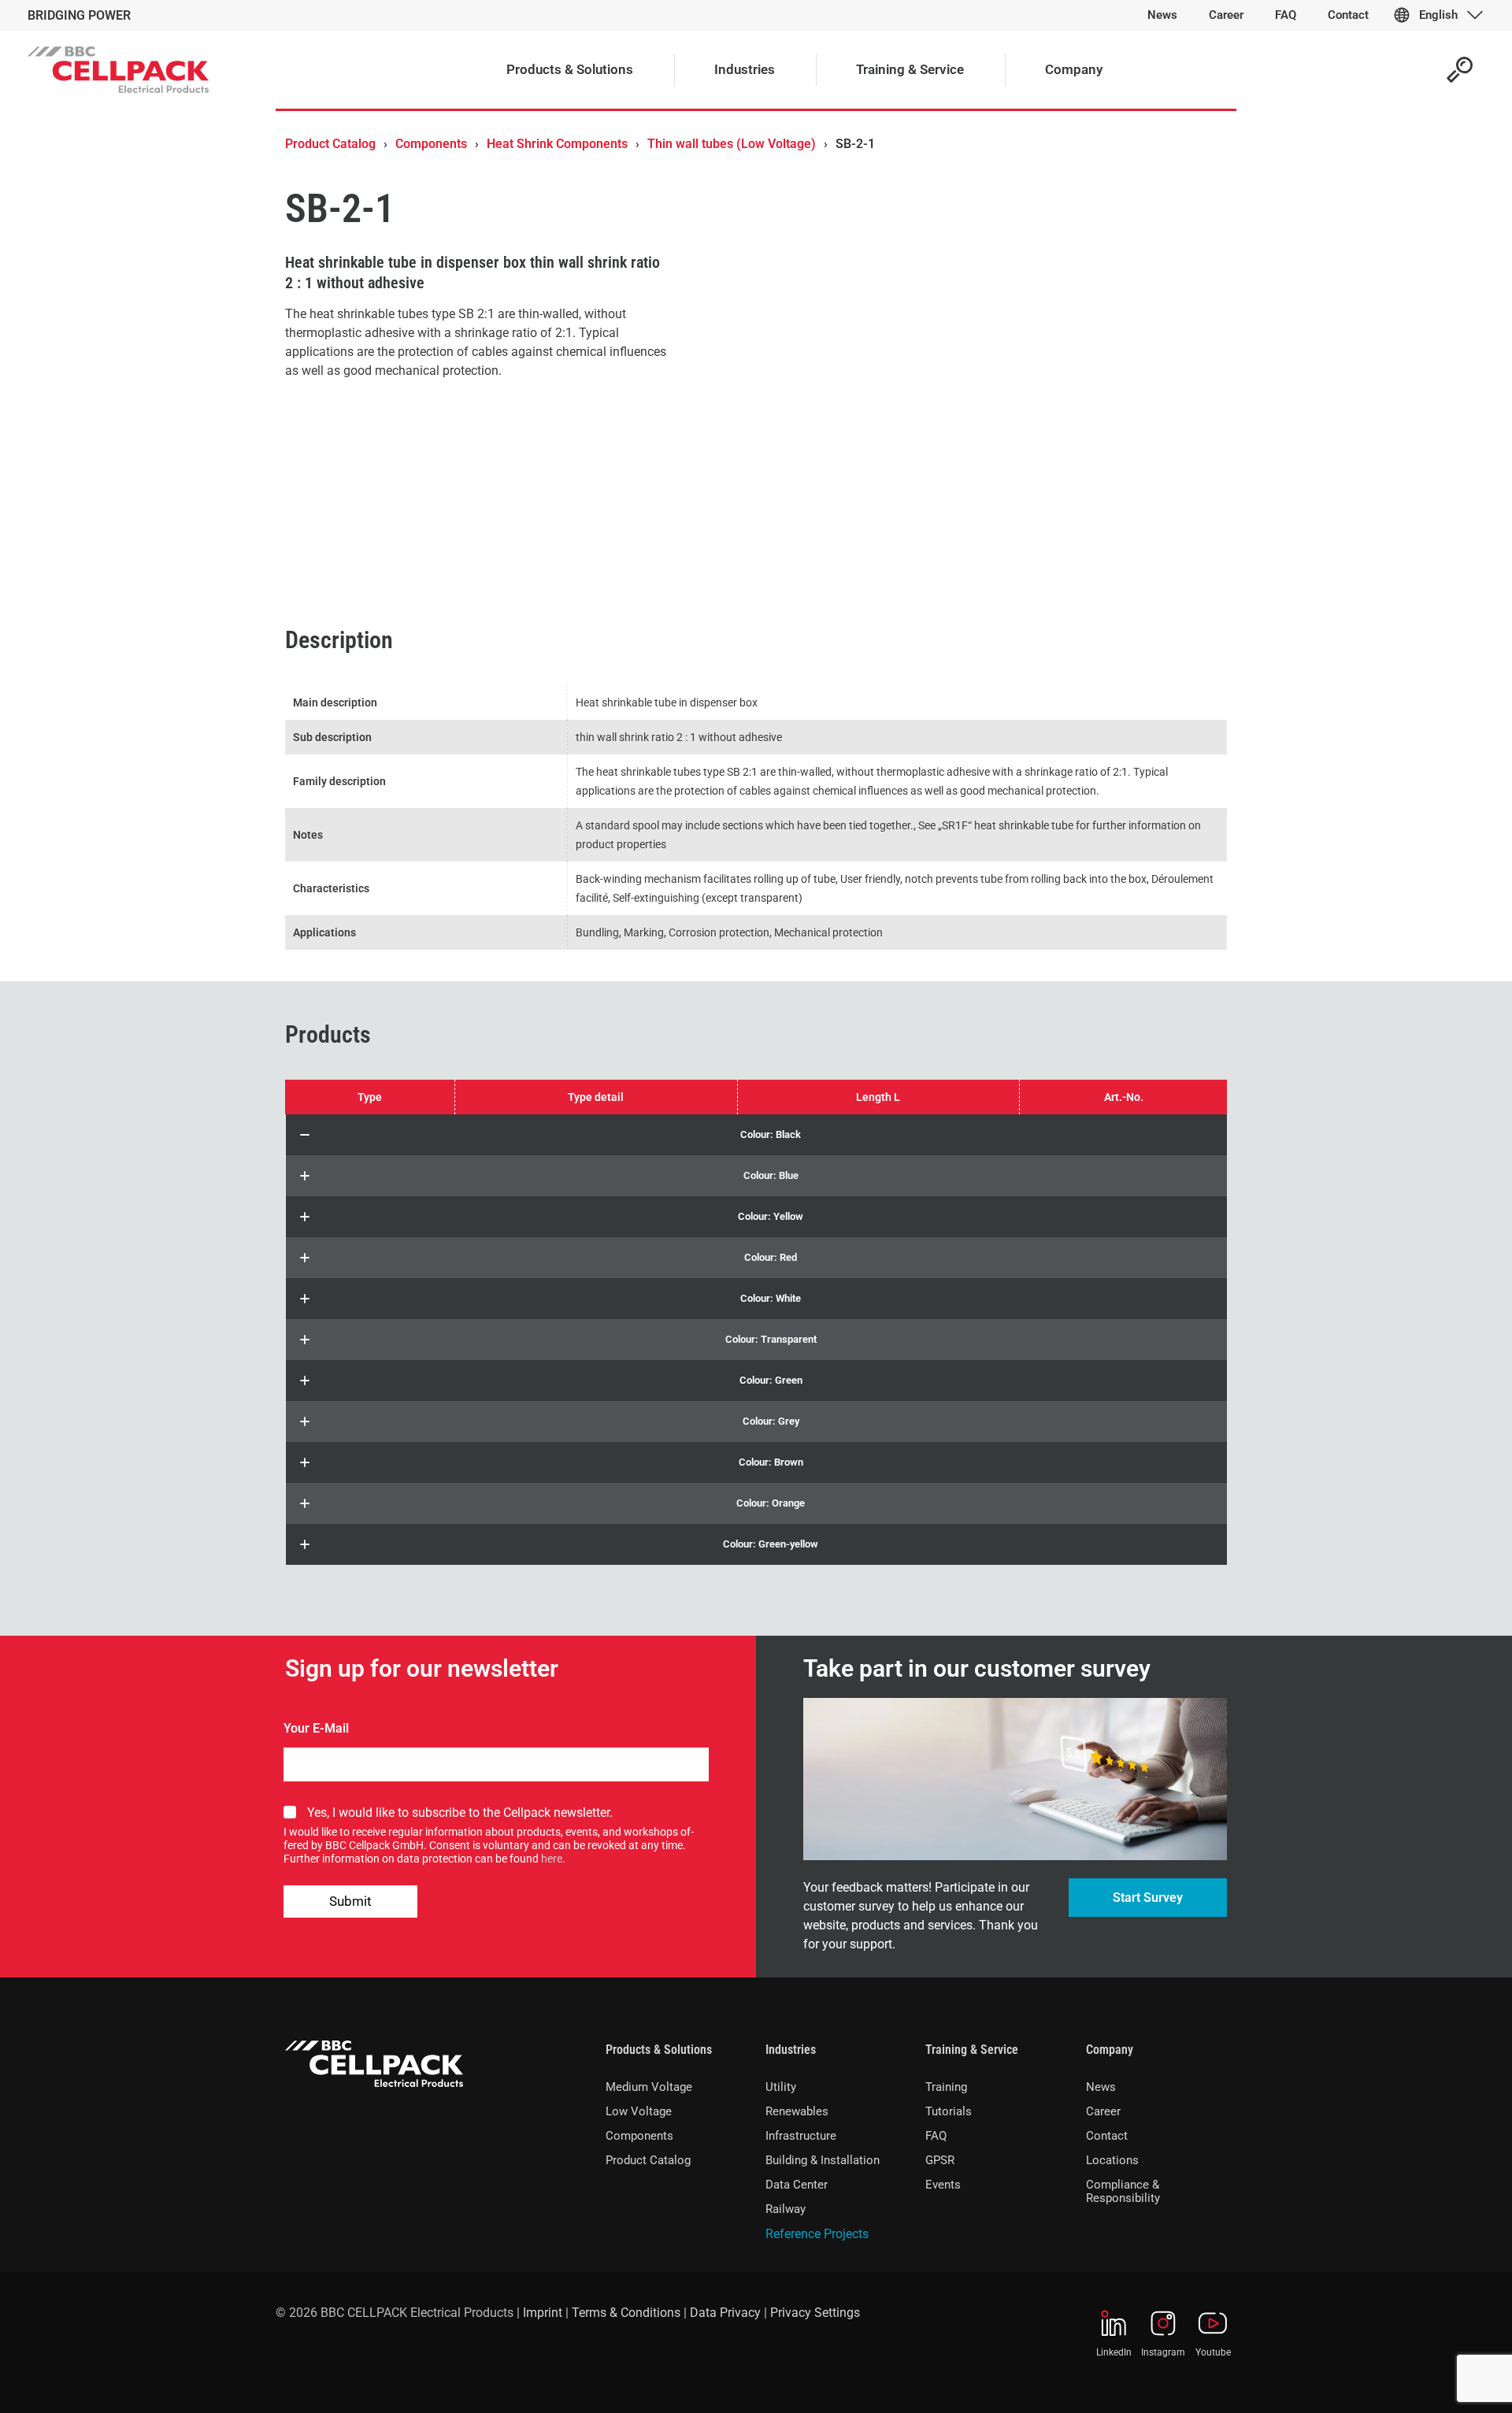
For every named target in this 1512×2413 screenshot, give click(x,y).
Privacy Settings (815, 2313)
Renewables (797, 2111)
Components (431, 144)
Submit (350, 1901)
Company (1110, 2050)
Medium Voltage (649, 2087)
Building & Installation (823, 2160)
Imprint (543, 2313)
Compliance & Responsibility (1123, 2191)
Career (1103, 2111)
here (552, 1859)
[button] (756, 1135)
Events (943, 2185)
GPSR (940, 2160)
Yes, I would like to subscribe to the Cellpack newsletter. (460, 1813)
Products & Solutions (659, 2050)
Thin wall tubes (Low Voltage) (732, 144)
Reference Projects (817, 2234)
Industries (791, 2050)
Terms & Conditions (626, 2313)
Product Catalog (330, 144)
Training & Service (972, 2050)
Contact (1107, 2136)
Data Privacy (725, 2313)
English (1438, 15)
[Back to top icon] (1436, 2381)
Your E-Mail (316, 1728)
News (1101, 2087)
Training (946, 2087)
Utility (781, 2087)
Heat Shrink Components (557, 144)
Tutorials (949, 2111)
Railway (786, 2209)
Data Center (797, 2185)
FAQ (936, 2136)
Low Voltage (639, 2111)
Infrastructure (801, 2136)
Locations (1112, 2160)
